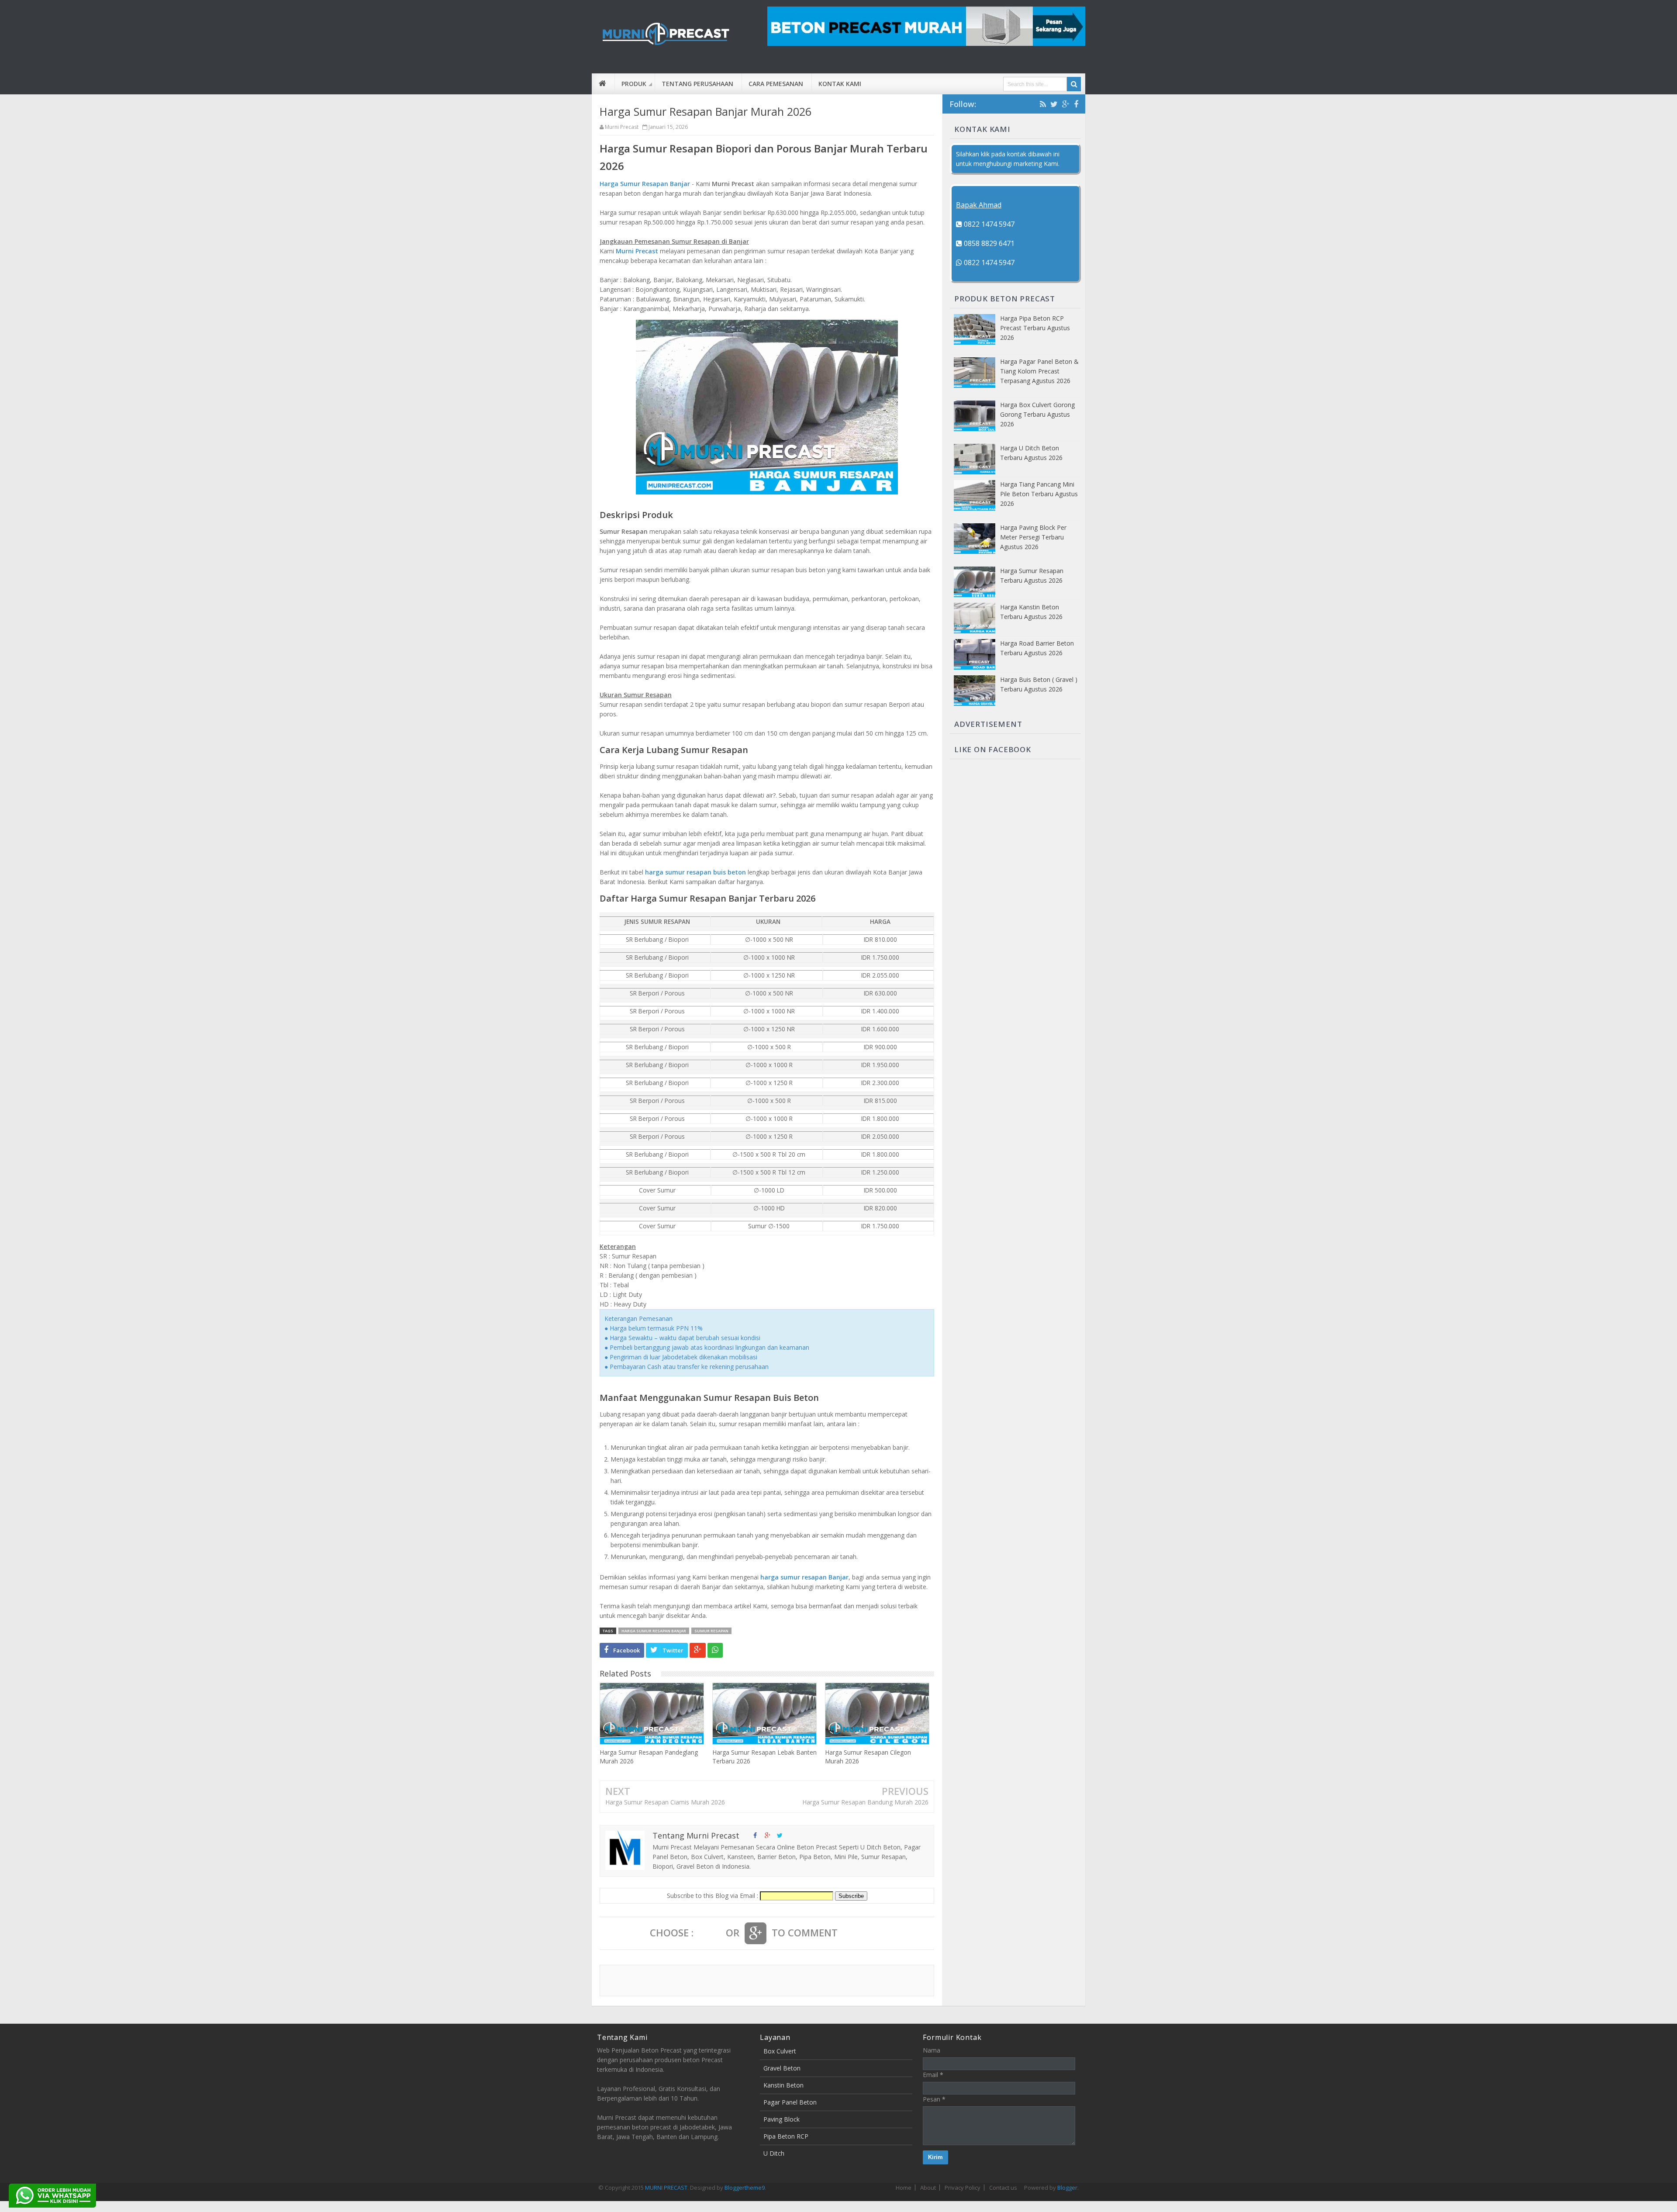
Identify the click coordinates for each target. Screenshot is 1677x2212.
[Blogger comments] (710, 1933)
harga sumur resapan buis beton (695, 872)
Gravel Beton (782, 2068)
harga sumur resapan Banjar (804, 1577)
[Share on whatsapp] (715, 1650)
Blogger (1067, 2188)
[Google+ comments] (756, 1933)
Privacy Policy (963, 2188)
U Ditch (774, 2153)
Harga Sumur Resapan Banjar (645, 184)
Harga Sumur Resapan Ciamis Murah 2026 (665, 1802)
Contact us (1003, 2188)
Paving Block (782, 2119)
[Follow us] (780, 1835)
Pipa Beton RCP (786, 2136)
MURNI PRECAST (666, 2188)
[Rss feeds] (1043, 104)
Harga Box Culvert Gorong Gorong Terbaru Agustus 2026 (1037, 414)
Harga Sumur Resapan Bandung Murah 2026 (865, 1802)
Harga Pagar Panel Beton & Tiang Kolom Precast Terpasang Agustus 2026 (1039, 371)
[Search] (1074, 84)
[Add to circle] (767, 1835)
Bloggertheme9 (745, 2188)
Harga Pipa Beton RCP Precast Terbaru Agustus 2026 (1035, 328)
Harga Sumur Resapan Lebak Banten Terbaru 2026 (764, 1757)
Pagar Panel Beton (790, 2102)
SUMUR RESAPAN (711, 1631)
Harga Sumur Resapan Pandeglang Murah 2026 (649, 1757)
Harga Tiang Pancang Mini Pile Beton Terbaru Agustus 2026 (1039, 494)
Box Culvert (780, 2051)
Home (904, 2188)
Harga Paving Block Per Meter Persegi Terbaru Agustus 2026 (1033, 537)
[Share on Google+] (698, 1650)
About (928, 2188)
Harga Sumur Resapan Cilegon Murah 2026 (868, 1757)
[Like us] (755, 1835)
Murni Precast (637, 251)
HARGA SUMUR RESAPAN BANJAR (654, 1631)
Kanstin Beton (783, 2085)
